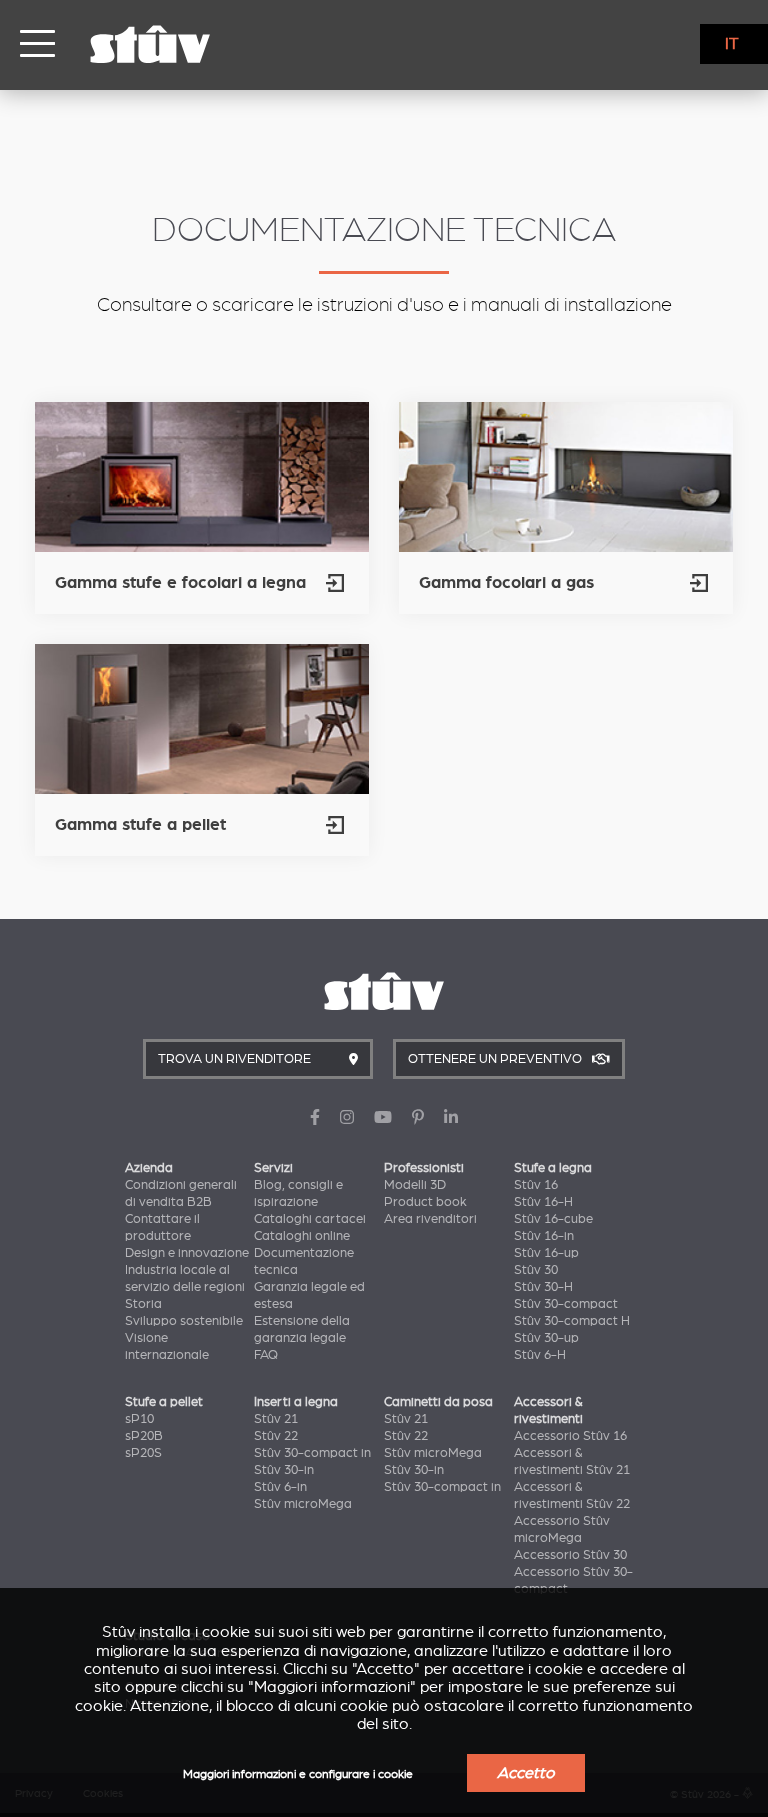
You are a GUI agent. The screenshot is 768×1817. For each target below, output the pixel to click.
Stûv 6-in (280, 1487)
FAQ (266, 1355)
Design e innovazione (187, 1253)
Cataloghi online (302, 1236)
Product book (425, 1202)
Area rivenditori (430, 1219)
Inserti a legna (296, 1402)
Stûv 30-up (546, 1338)
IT (732, 44)
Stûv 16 (536, 1185)
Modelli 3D (415, 1185)
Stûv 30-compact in (312, 1453)
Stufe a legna (553, 1168)
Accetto (526, 1773)
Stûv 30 (536, 1270)
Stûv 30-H (543, 1287)
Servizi (273, 1168)
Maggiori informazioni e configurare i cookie (298, 1774)
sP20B (144, 1436)
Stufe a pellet (164, 1402)
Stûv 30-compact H (572, 1321)
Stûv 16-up (546, 1253)
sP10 (139, 1419)
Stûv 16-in (544, 1236)
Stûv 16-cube (553, 1219)
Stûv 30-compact (566, 1304)
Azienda (149, 1168)
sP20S (143, 1453)
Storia (143, 1304)
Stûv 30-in (284, 1470)
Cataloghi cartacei (310, 1219)
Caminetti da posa (438, 1402)
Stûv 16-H (543, 1202)
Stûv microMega (303, 1504)
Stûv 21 (276, 1419)
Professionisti (424, 1168)
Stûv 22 (276, 1436)
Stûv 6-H (540, 1355)
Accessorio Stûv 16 (570, 1436)
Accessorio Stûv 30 (570, 1555)
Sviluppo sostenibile (184, 1321)
